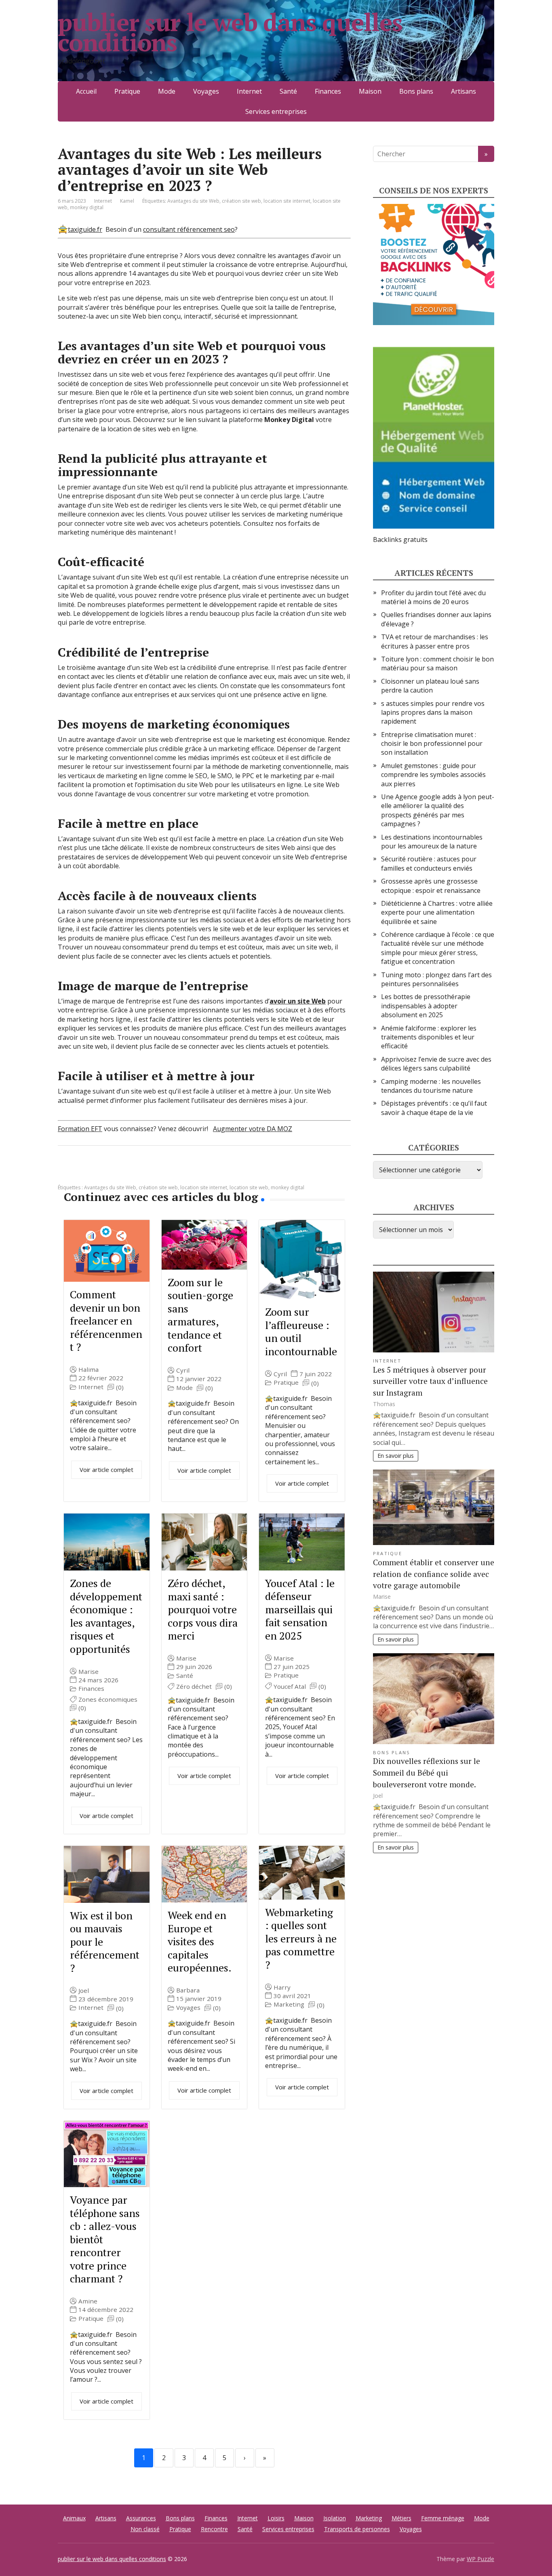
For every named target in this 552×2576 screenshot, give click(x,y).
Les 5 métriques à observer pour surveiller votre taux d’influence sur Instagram (430, 1381)
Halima (88, 1370)
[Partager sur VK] (86, 1172)
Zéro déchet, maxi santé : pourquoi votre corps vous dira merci (203, 1609)
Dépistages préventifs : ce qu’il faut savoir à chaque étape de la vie (434, 1108)
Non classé (145, 2529)
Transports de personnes (357, 2529)
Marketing (289, 2004)
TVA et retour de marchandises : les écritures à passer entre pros (435, 641)
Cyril (183, 1370)
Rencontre (214, 2529)
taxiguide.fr (85, 229)
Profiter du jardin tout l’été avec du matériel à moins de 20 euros (433, 597)
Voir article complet (106, 1470)
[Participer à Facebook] (66, 1172)
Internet (249, 91)
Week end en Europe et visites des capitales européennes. (200, 1941)
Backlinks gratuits (400, 540)
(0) (120, 1387)
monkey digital (87, 207)
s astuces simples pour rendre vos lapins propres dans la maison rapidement (433, 713)
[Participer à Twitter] (147, 1172)
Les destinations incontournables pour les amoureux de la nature (432, 842)
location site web (249, 1187)
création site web (241, 201)
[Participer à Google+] (126, 1172)
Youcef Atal (290, 1687)
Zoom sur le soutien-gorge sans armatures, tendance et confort (200, 1315)
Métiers (401, 2518)
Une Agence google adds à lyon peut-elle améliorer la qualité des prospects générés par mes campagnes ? (438, 810)
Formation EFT (80, 1129)
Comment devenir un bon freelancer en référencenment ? (106, 1321)
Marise (88, 1672)
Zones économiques (108, 1699)
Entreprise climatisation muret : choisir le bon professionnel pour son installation (432, 744)
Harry (282, 1987)
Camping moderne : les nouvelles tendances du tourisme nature (431, 1086)
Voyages (206, 91)
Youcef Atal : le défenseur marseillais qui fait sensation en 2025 (300, 1609)
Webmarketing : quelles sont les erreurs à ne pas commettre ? (301, 1938)
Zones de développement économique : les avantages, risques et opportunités (106, 1616)
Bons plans (416, 91)
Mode (167, 91)
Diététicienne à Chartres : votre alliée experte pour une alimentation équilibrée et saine (437, 912)
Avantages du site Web (193, 201)
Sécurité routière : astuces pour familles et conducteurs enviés (429, 863)
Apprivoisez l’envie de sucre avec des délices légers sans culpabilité (436, 1064)
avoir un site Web (298, 1001)
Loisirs (276, 2518)
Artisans (464, 91)
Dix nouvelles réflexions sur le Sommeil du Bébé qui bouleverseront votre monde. (427, 1773)
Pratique (127, 91)
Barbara (188, 1990)
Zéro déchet (194, 1687)
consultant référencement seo (189, 229)
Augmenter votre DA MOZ (253, 1129)
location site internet (287, 201)
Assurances (141, 2518)
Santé (288, 91)
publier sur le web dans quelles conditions (230, 32)
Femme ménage (443, 2518)
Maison (370, 91)
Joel (84, 1991)
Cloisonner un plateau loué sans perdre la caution (430, 686)
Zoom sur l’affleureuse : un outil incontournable (301, 1331)
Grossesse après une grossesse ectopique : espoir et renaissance (431, 886)
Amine (88, 2301)
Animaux (74, 2518)
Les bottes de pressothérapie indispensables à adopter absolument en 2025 (426, 1006)
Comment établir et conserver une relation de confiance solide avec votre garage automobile (434, 1574)
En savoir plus (396, 1456)
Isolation (335, 2518)
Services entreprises (276, 111)
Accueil (86, 91)
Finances (328, 91)
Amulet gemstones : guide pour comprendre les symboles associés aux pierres (433, 775)
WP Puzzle (480, 2559)
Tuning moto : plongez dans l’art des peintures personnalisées (436, 979)
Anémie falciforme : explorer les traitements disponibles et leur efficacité (429, 1037)
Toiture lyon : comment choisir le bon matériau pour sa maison (437, 663)
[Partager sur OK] (106, 1172)
